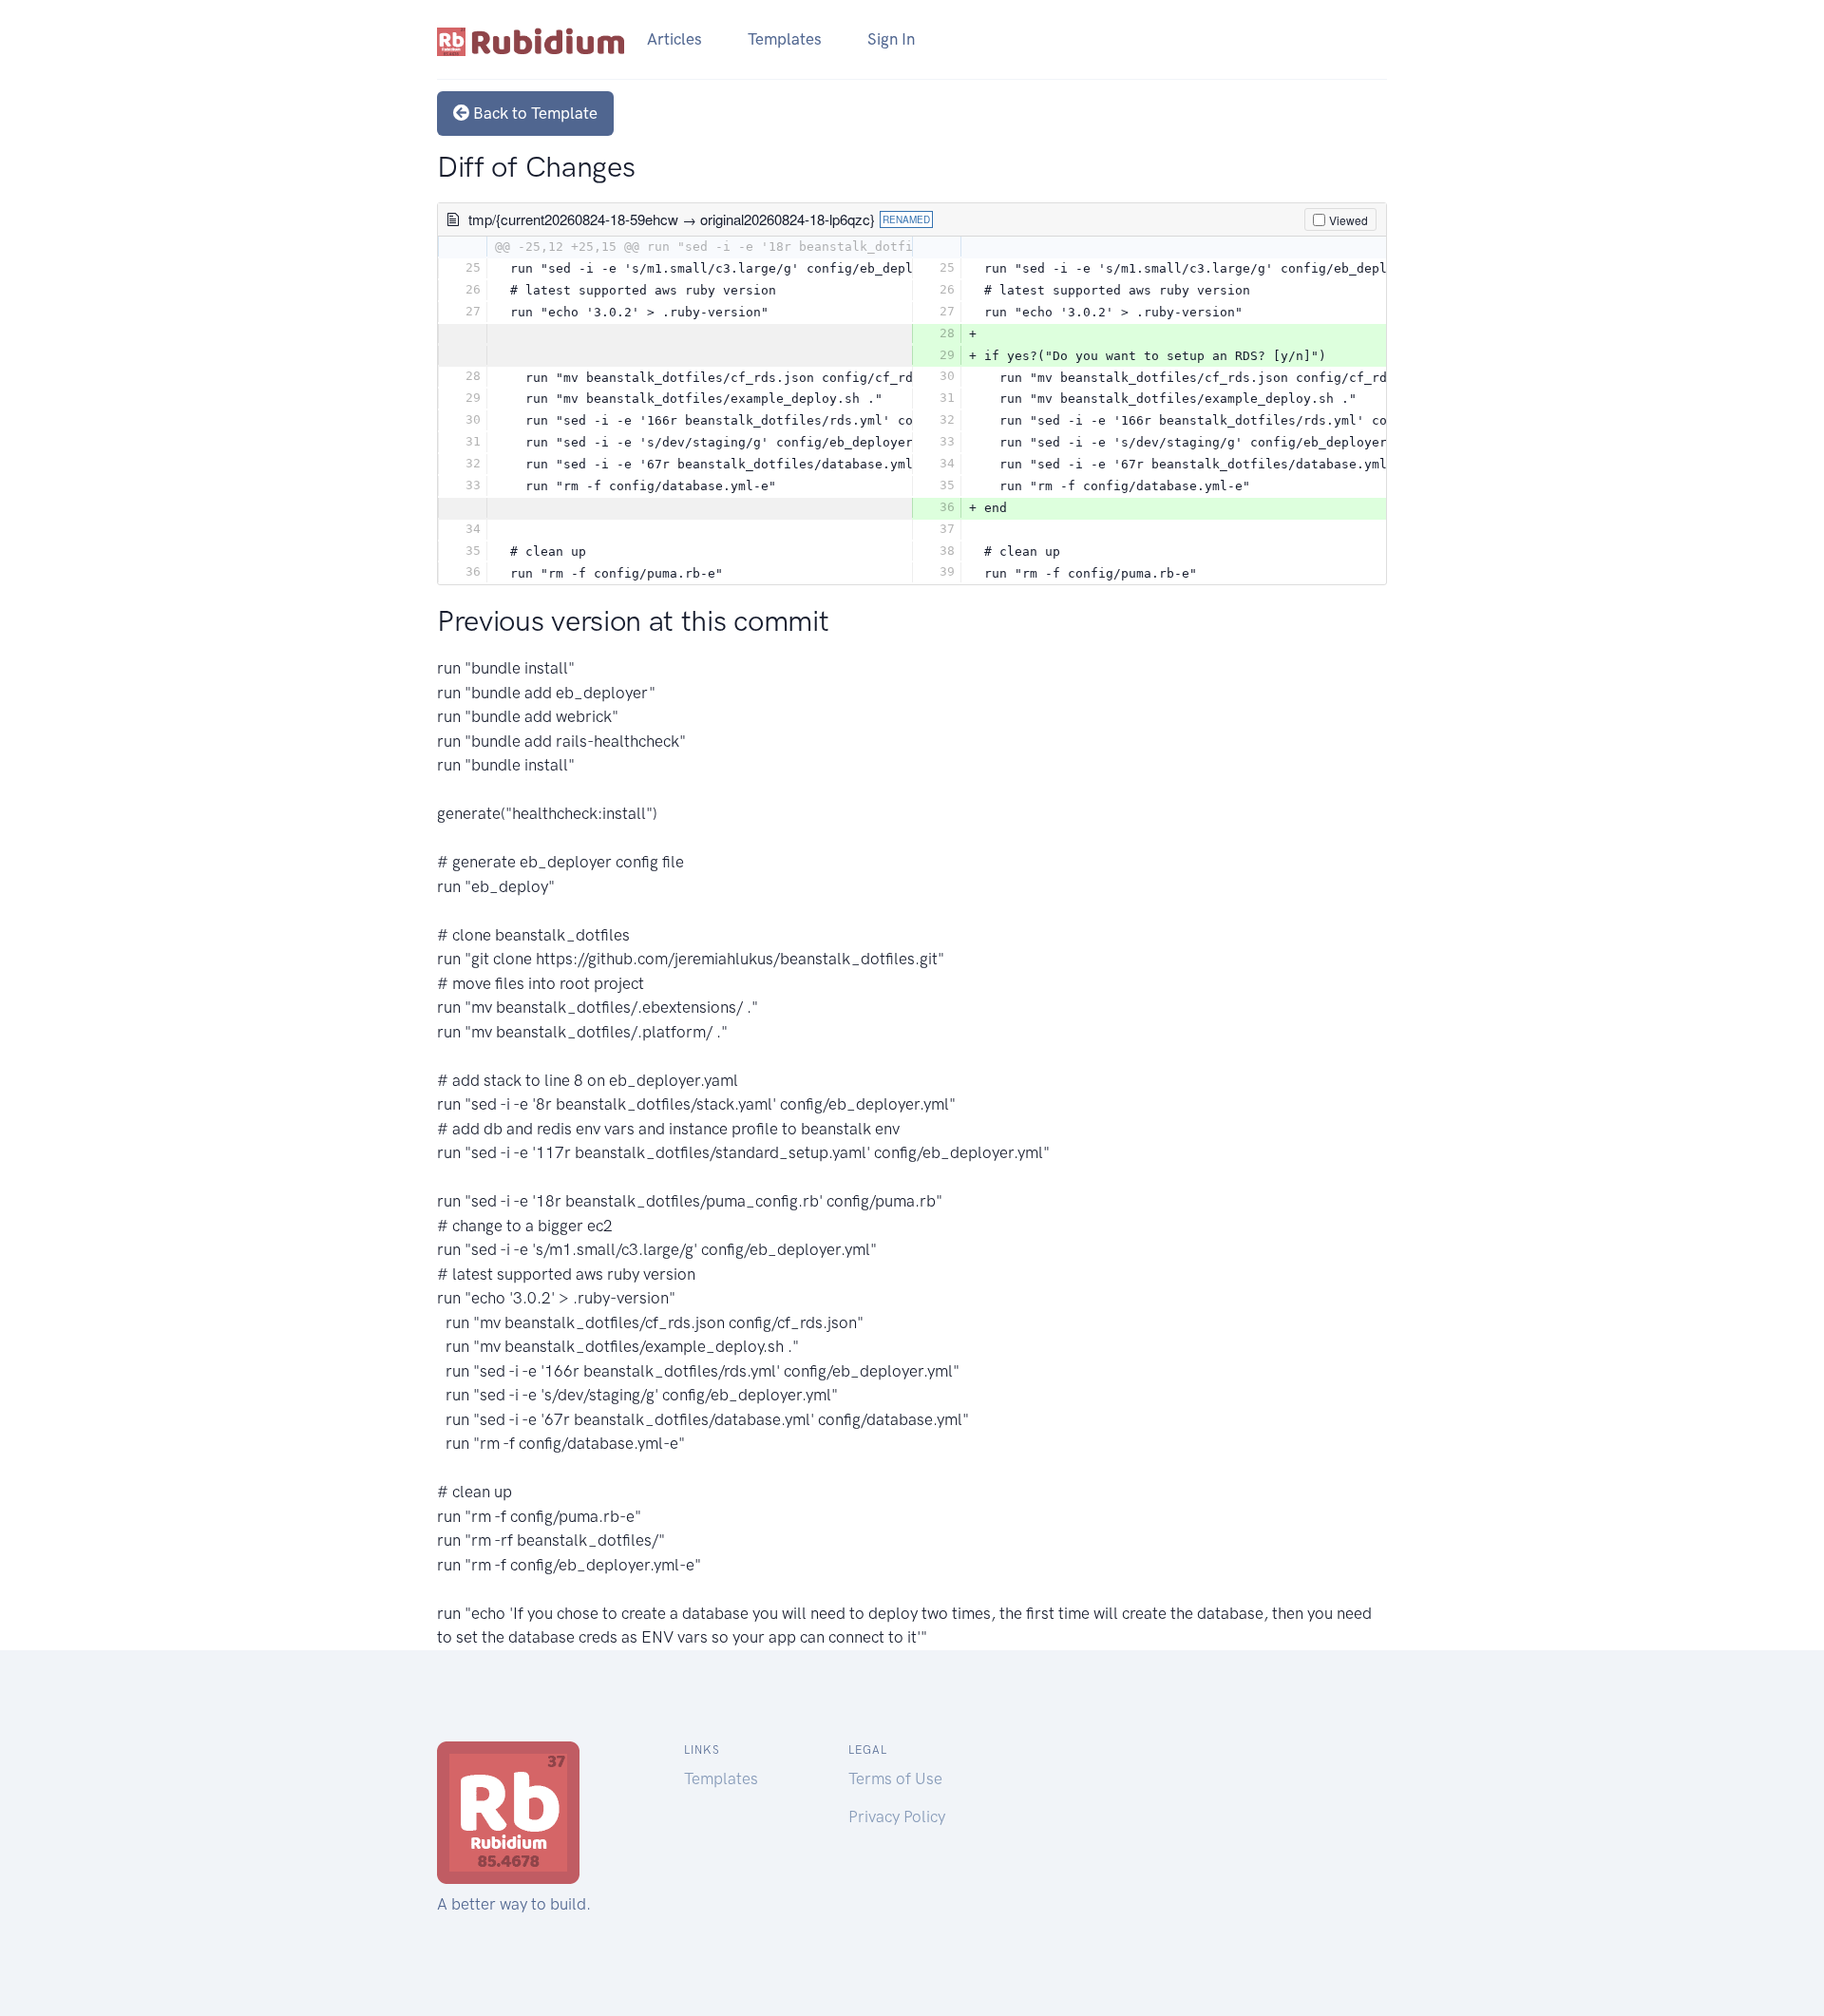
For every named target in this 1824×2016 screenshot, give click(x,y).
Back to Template (533, 113)
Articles (674, 39)
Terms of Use (895, 1778)
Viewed (1349, 220)
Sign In (891, 39)
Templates (785, 39)
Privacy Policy (897, 1816)
